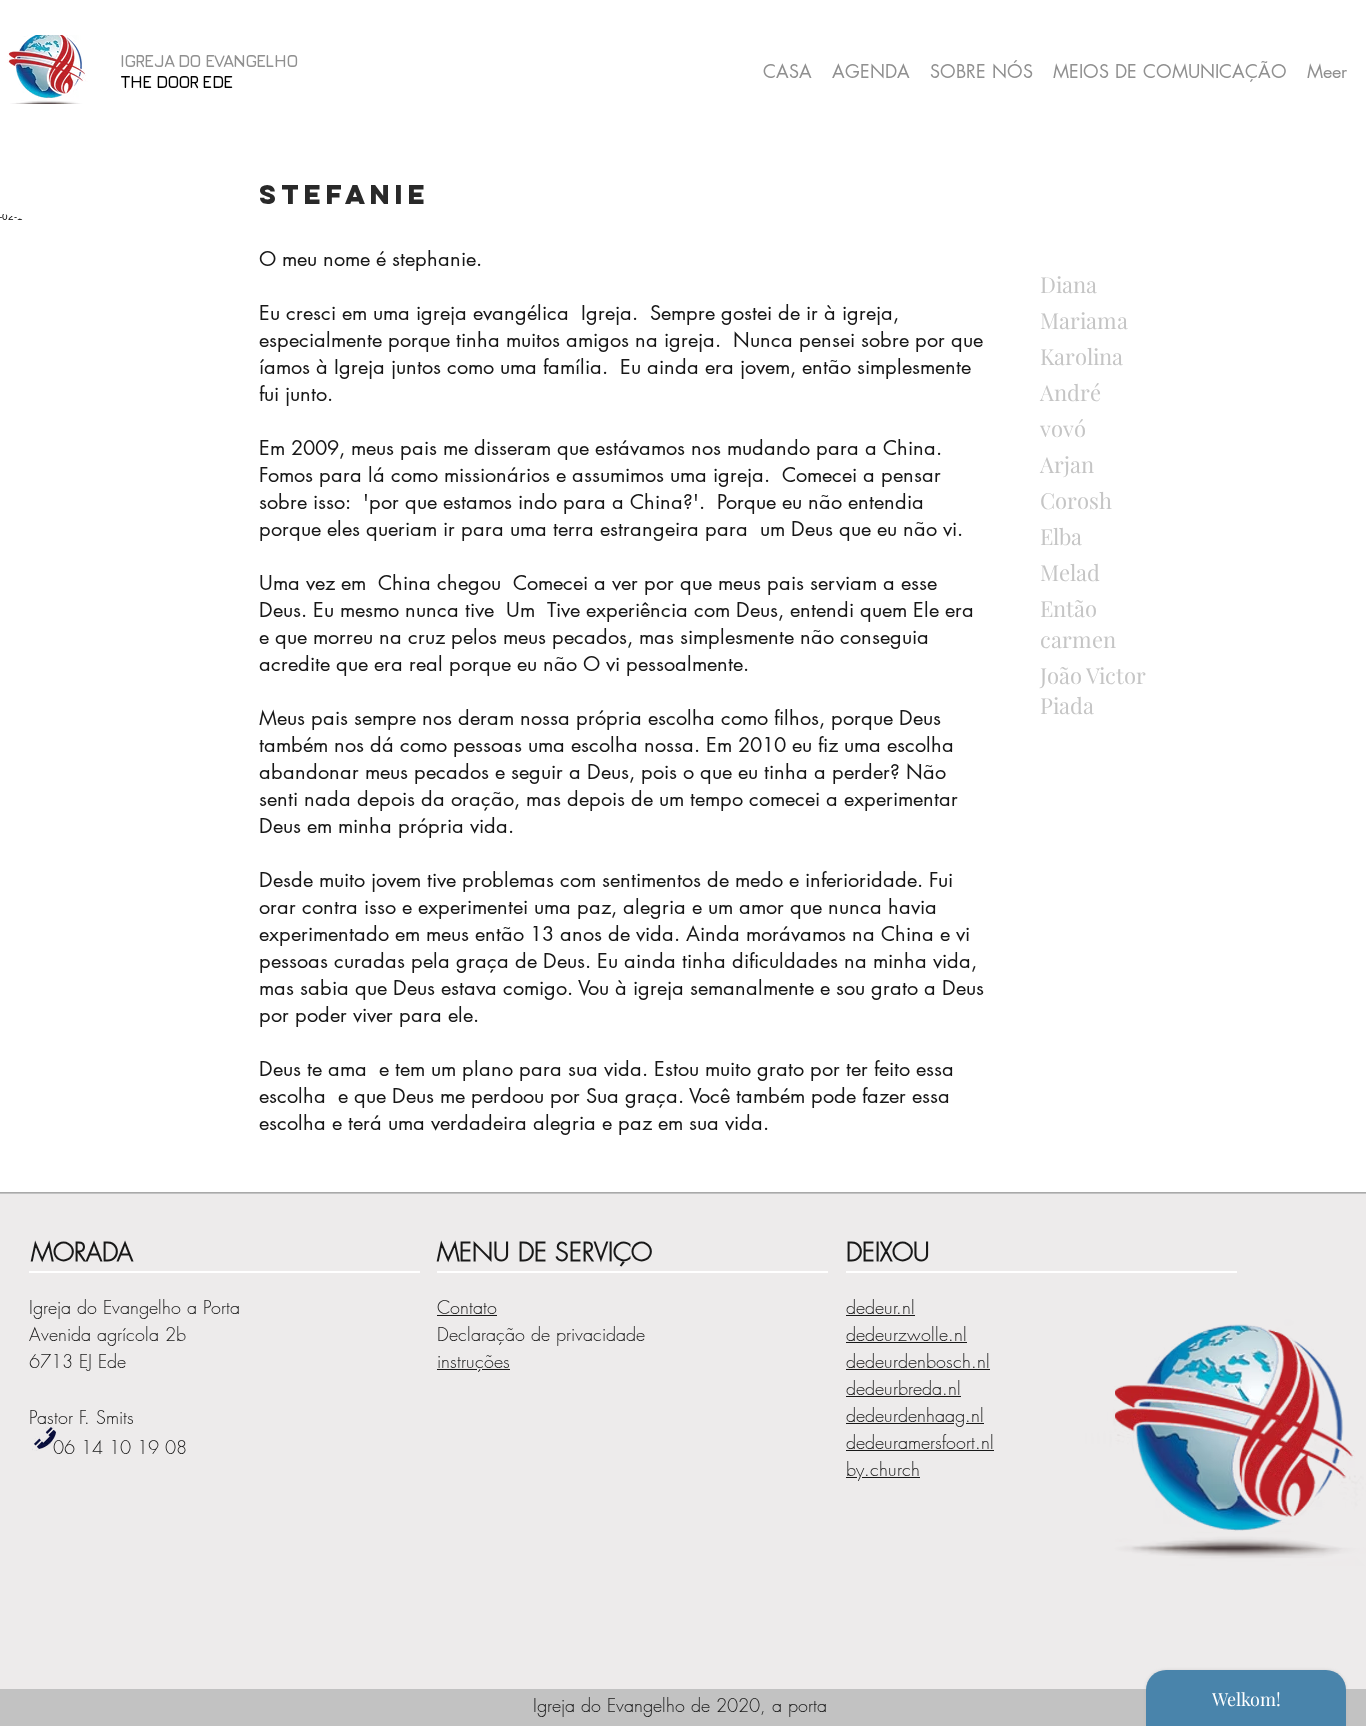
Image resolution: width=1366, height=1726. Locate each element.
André (1070, 392)
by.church (883, 1469)
